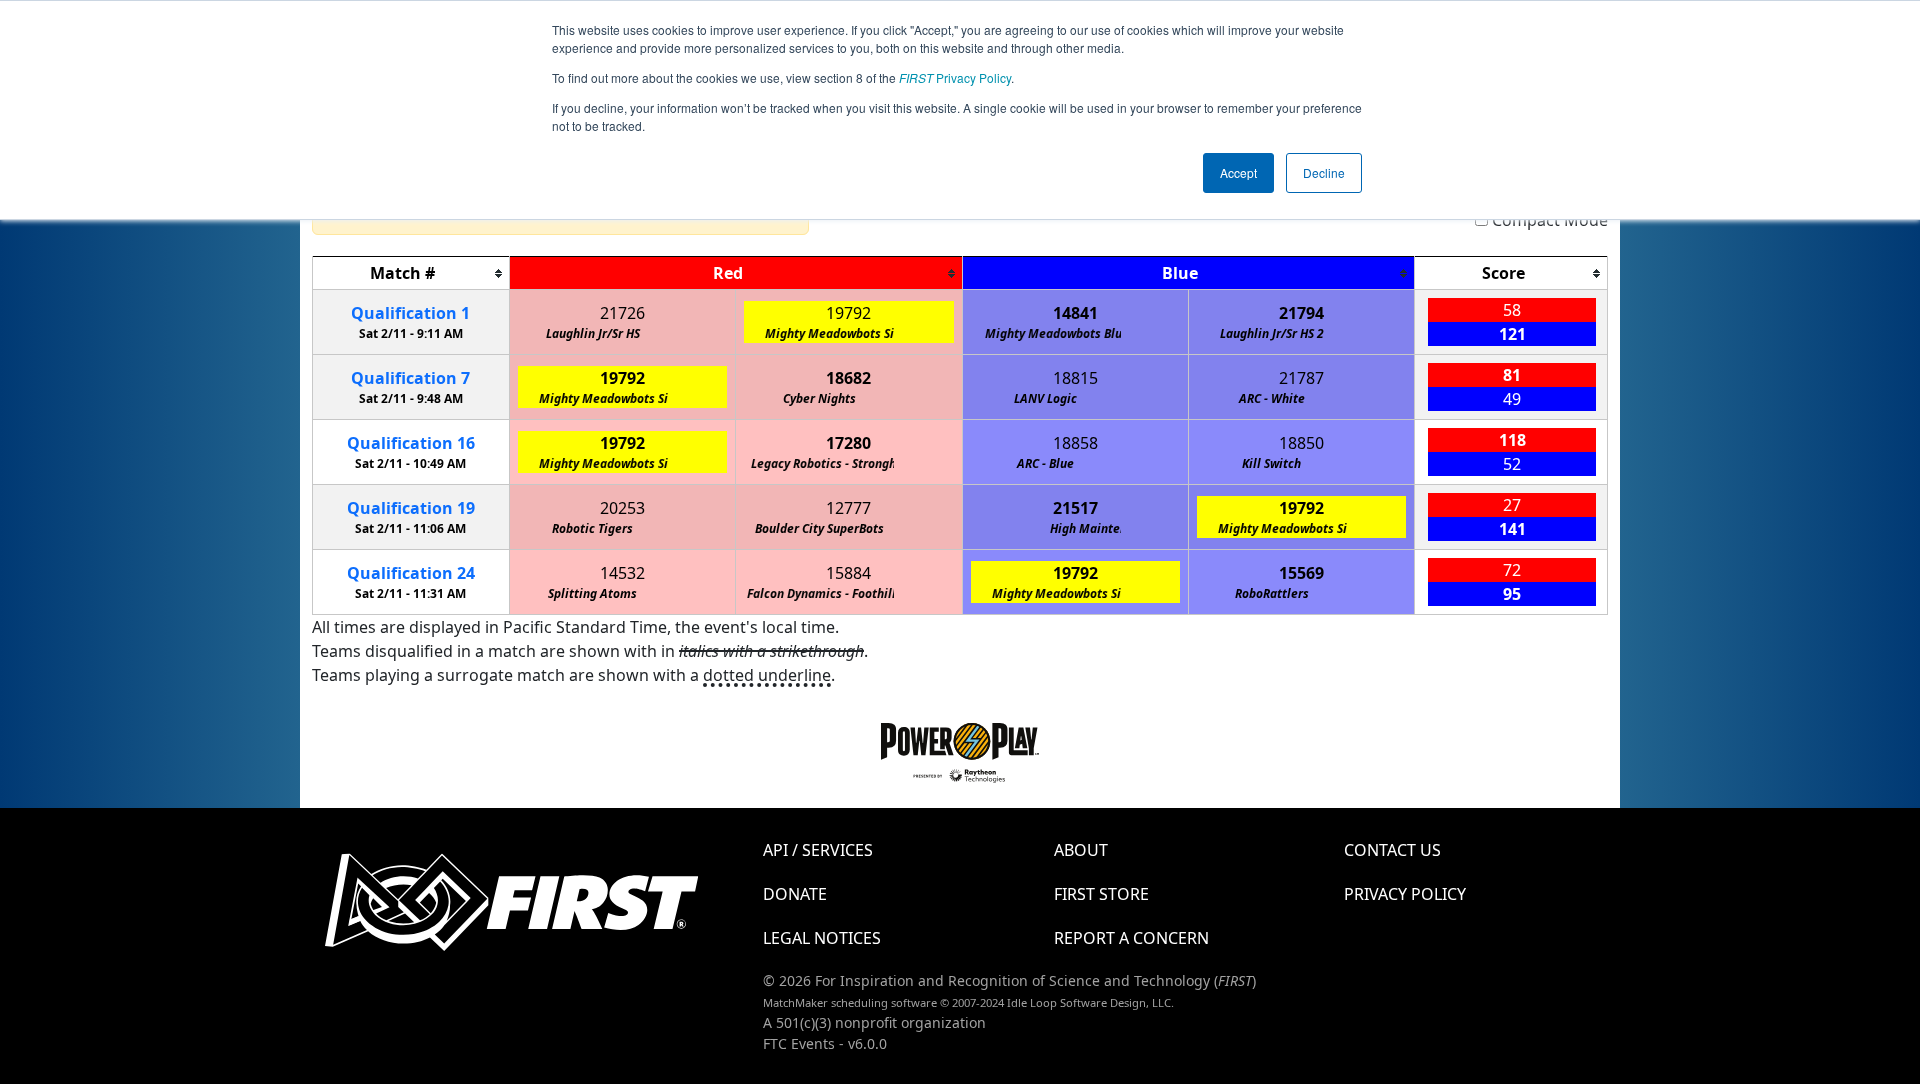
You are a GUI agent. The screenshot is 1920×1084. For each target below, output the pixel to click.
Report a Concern (1131, 938)
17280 (848, 443)
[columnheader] (411, 273)
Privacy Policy (955, 77)
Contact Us (1392, 850)
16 (411, 443)
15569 (1301, 573)
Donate (795, 894)
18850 (1301, 443)
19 (411, 508)
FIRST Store (1101, 894)
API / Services (818, 850)
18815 (1075, 378)
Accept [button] (1238, 172)
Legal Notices (822, 938)
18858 (1075, 443)
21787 (1301, 378)
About (1081, 850)
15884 (848, 573)
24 (411, 573)
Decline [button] (1324, 172)
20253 (622, 508)
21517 (1075, 508)
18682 (848, 378)
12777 (848, 508)
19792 (848, 313)
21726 (622, 313)
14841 (1075, 313)
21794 (1301, 313)
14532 (622, 573)
